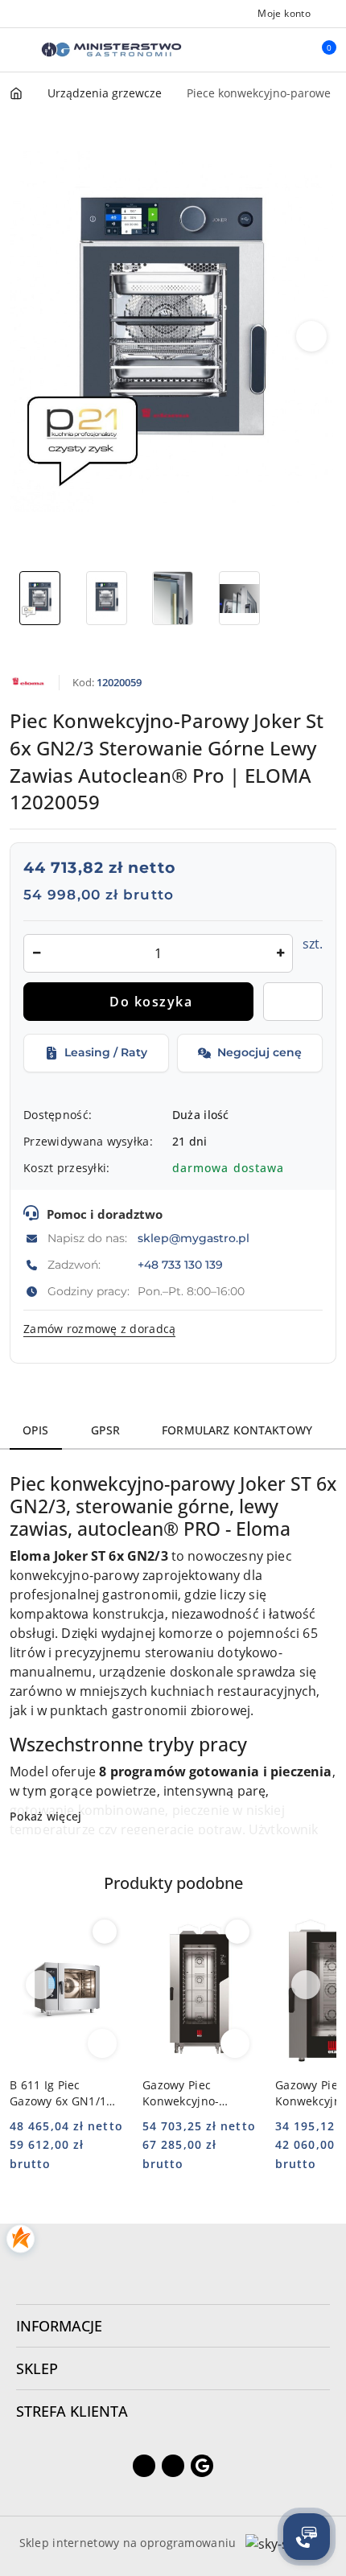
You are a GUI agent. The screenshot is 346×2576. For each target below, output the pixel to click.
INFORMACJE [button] (59, 2326)
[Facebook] (144, 2466)
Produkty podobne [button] (173, 1883)
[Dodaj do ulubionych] (293, 1002)
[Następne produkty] (306, 1985)
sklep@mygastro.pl (194, 1238)
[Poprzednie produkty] (41, 1985)
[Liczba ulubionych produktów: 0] (284, 50)
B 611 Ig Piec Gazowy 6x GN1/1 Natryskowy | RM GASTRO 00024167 (61, 2093)
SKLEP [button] (37, 2368)
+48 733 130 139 (180, 1265)
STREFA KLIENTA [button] (72, 2411)
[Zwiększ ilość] (280, 953)
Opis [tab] (36, 1430)
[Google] (202, 2466)
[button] (312, 336)
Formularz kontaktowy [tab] (237, 1430)
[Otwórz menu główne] (19, 49)
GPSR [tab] (106, 1430)
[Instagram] (173, 2466)
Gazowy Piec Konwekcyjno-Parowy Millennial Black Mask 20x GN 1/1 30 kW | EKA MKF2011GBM (195, 2093)
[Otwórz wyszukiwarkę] (250, 50)
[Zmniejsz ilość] (36, 953)
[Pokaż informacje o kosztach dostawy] (295, 1168)
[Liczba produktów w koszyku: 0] (318, 50)
